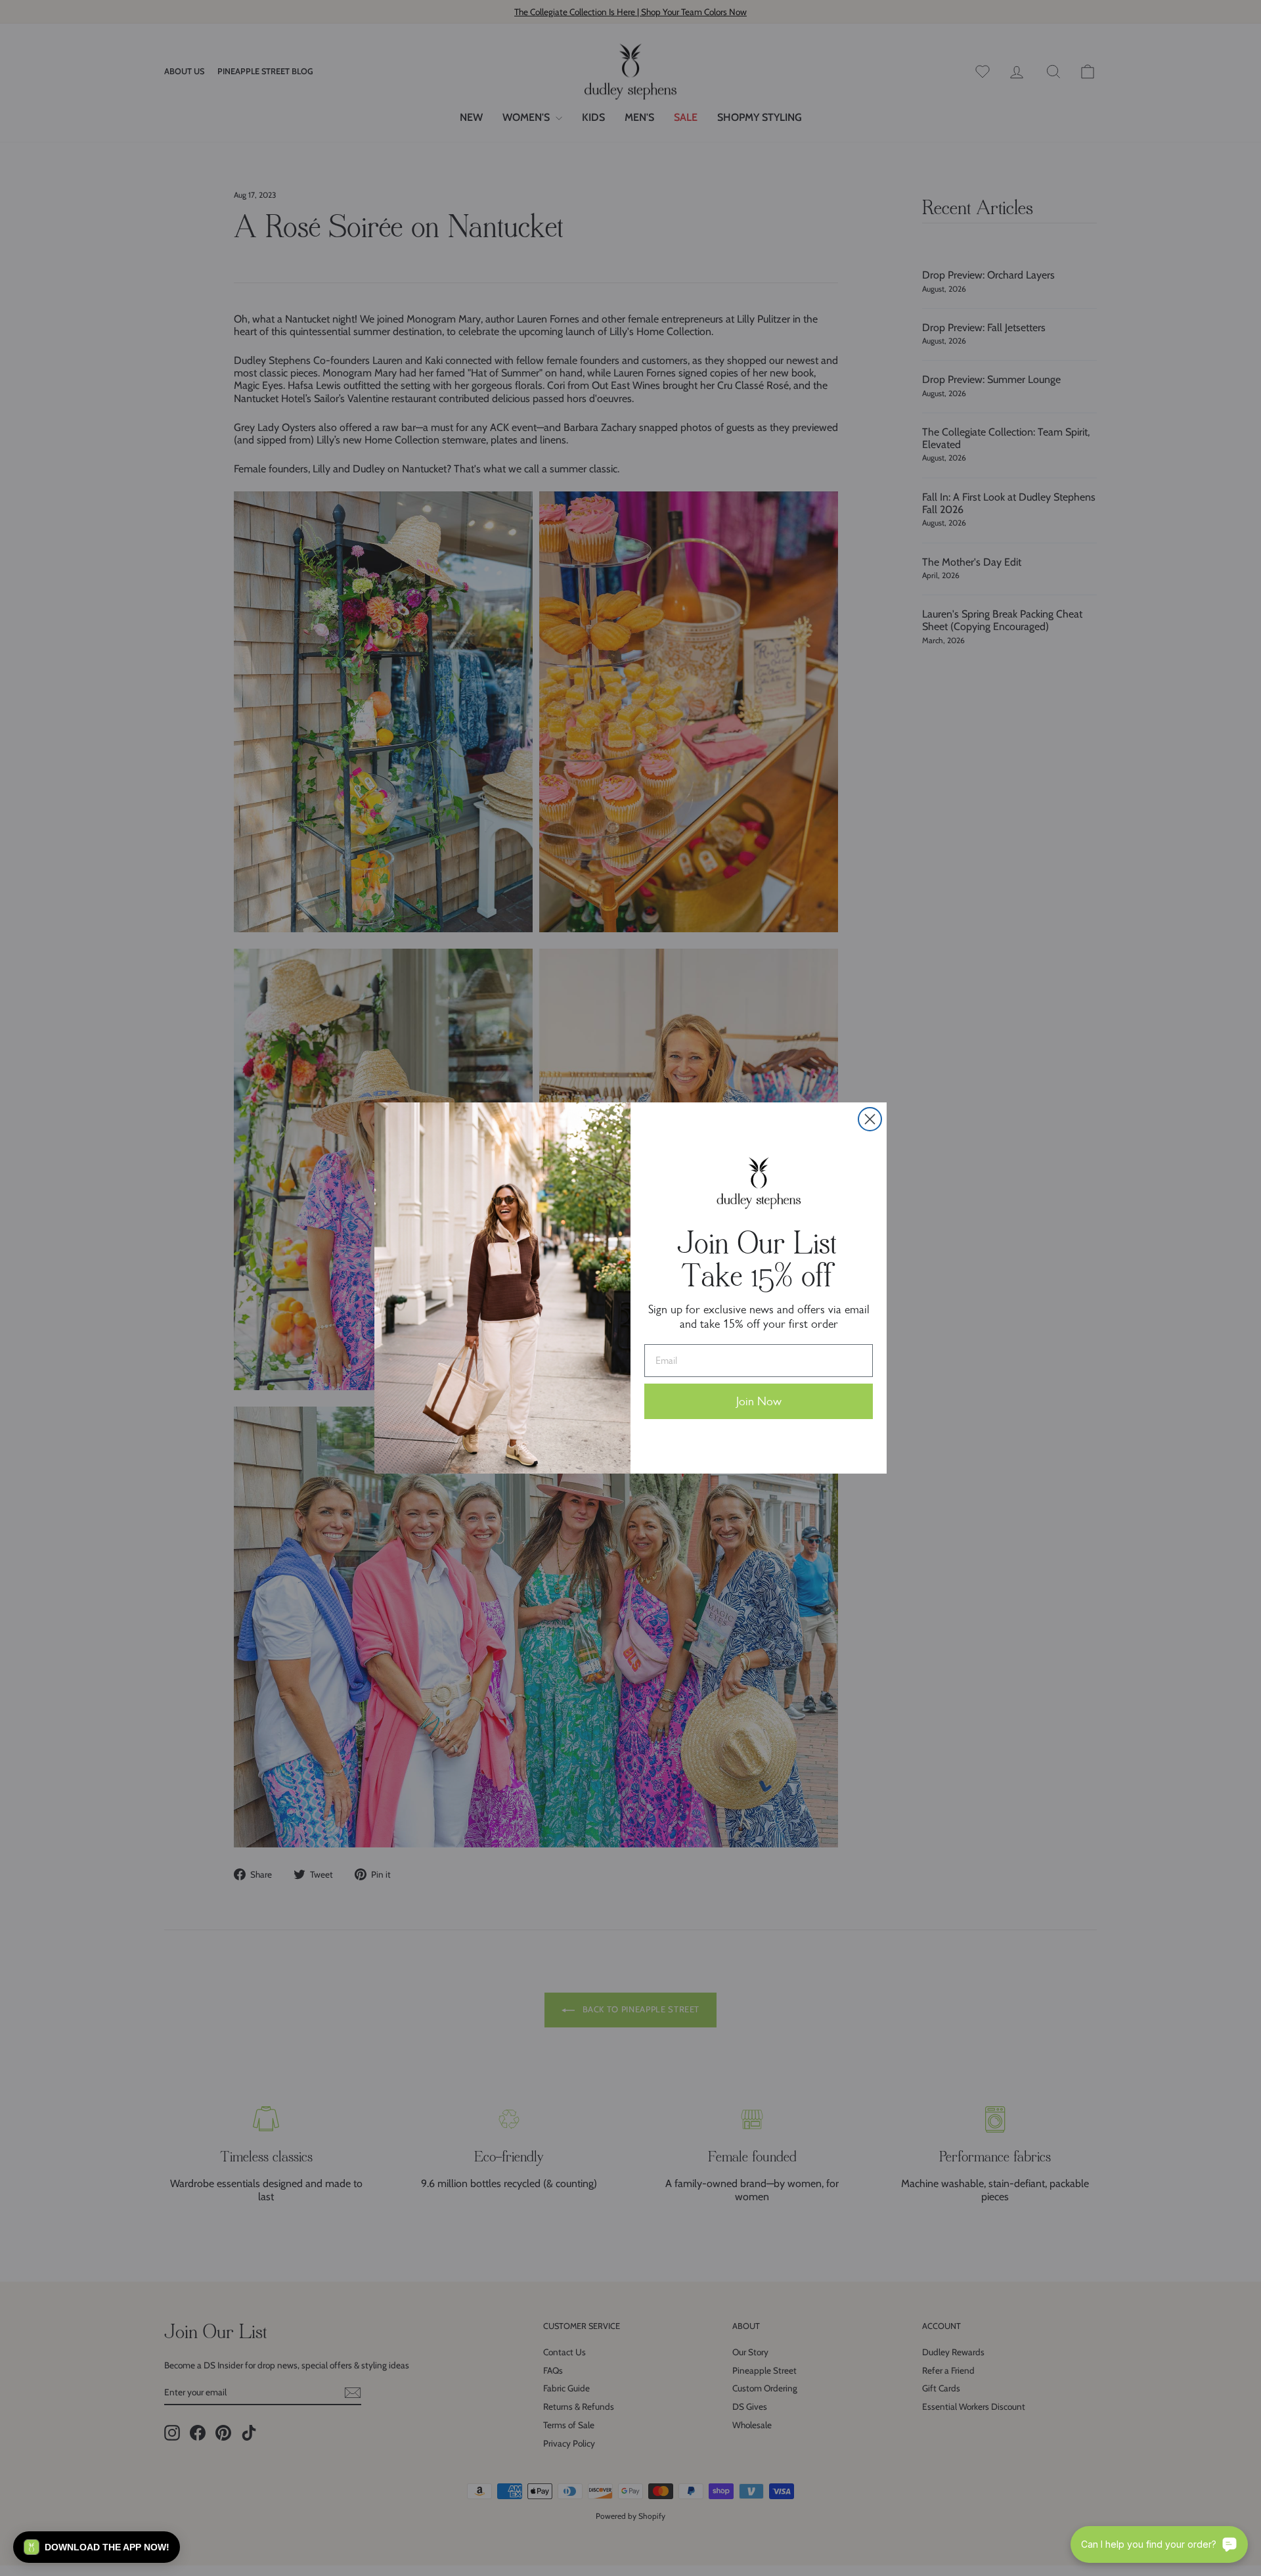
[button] (97, 2547)
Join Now (759, 1401)
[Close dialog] (870, 1119)
